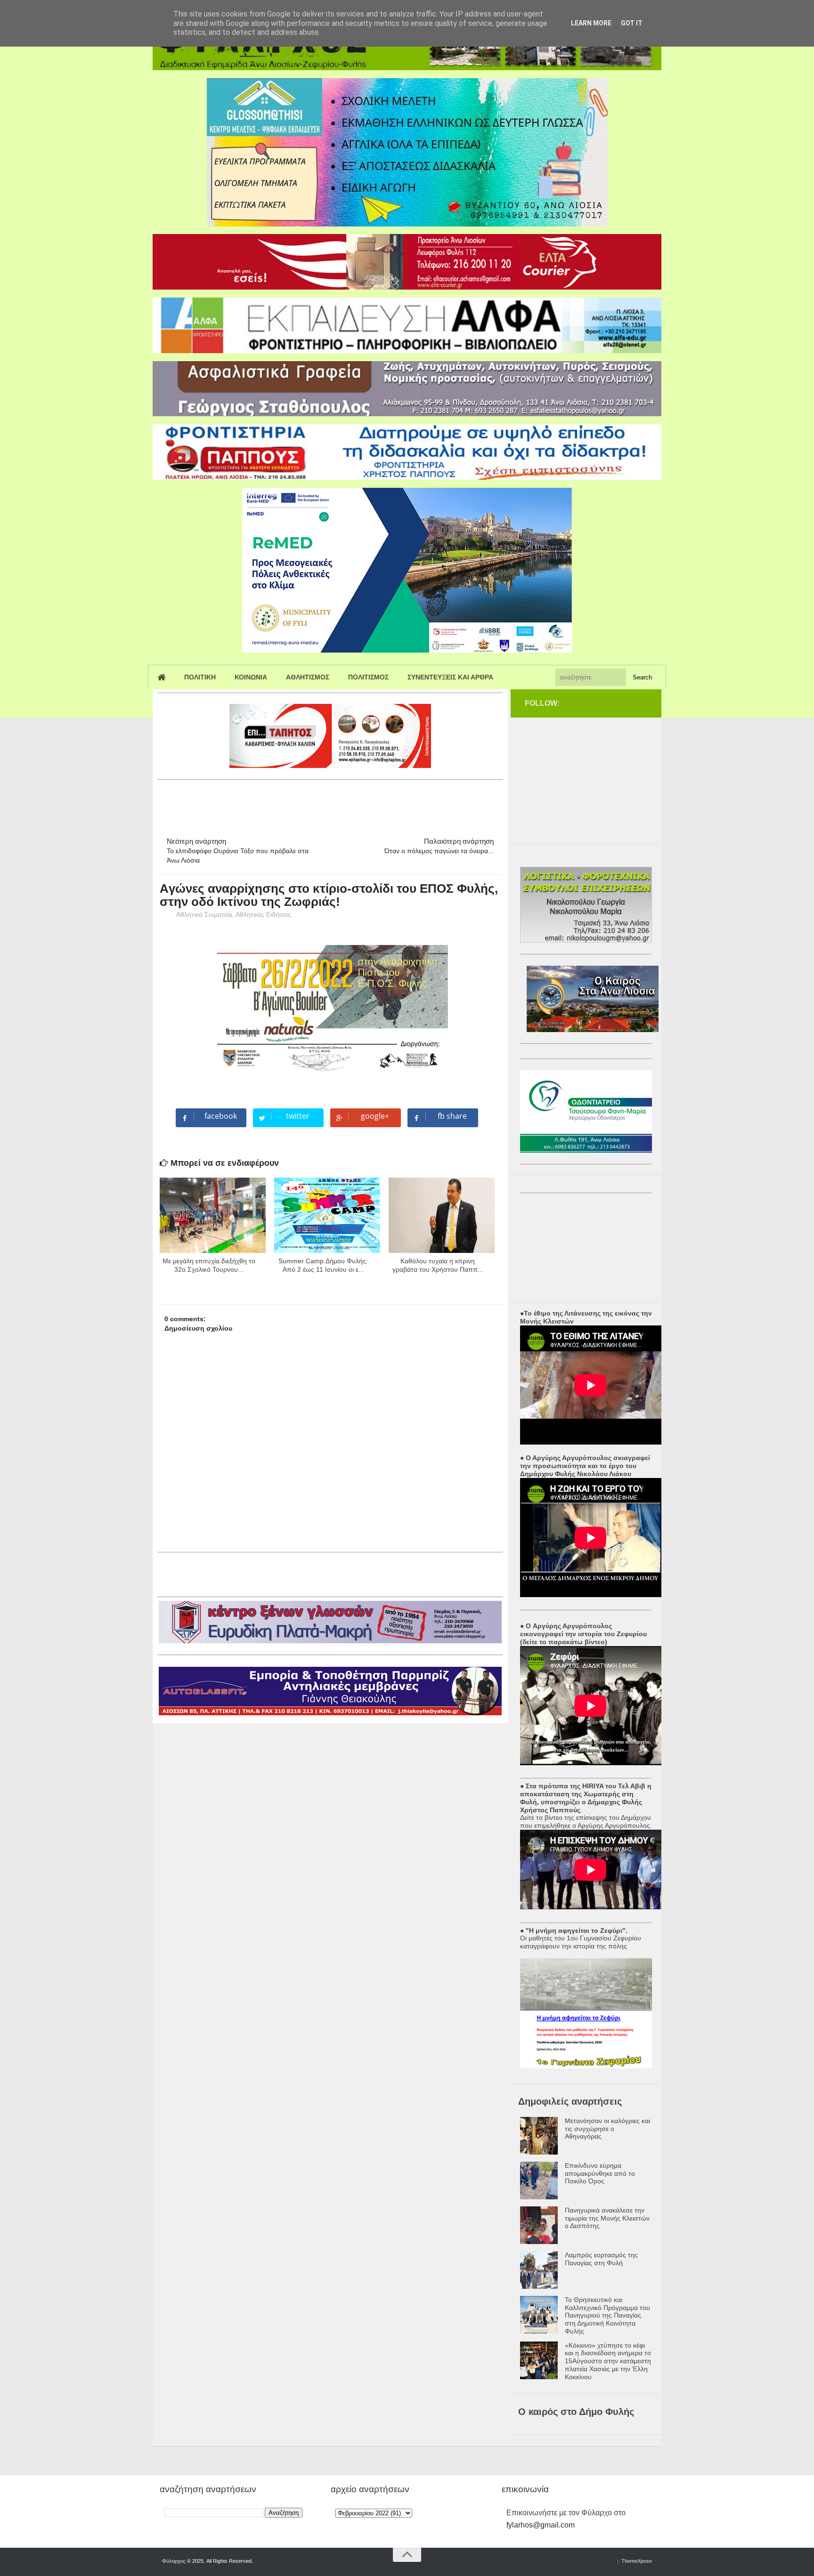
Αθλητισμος (308, 677)
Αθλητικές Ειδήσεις (263, 914)
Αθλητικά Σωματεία (204, 914)
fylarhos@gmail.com (541, 2525)
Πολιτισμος (368, 677)
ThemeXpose (637, 2561)
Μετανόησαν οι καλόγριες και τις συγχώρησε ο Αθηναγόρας (607, 2129)
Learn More (591, 23)
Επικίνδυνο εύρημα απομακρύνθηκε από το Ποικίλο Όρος (600, 2173)
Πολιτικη (200, 677)
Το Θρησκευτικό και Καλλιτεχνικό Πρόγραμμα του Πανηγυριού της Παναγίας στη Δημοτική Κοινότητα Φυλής (607, 2315)
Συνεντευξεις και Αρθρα (450, 677)
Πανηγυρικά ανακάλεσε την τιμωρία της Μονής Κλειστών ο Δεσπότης (607, 2218)
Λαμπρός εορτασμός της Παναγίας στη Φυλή (601, 2259)
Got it (632, 23)
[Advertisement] (329, 804)
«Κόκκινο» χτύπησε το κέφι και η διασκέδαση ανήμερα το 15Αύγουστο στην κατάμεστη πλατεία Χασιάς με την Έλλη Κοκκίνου (608, 2361)
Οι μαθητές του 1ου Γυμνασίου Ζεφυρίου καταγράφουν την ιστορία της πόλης (581, 1942)
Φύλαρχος (174, 2561)
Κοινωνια (251, 677)
